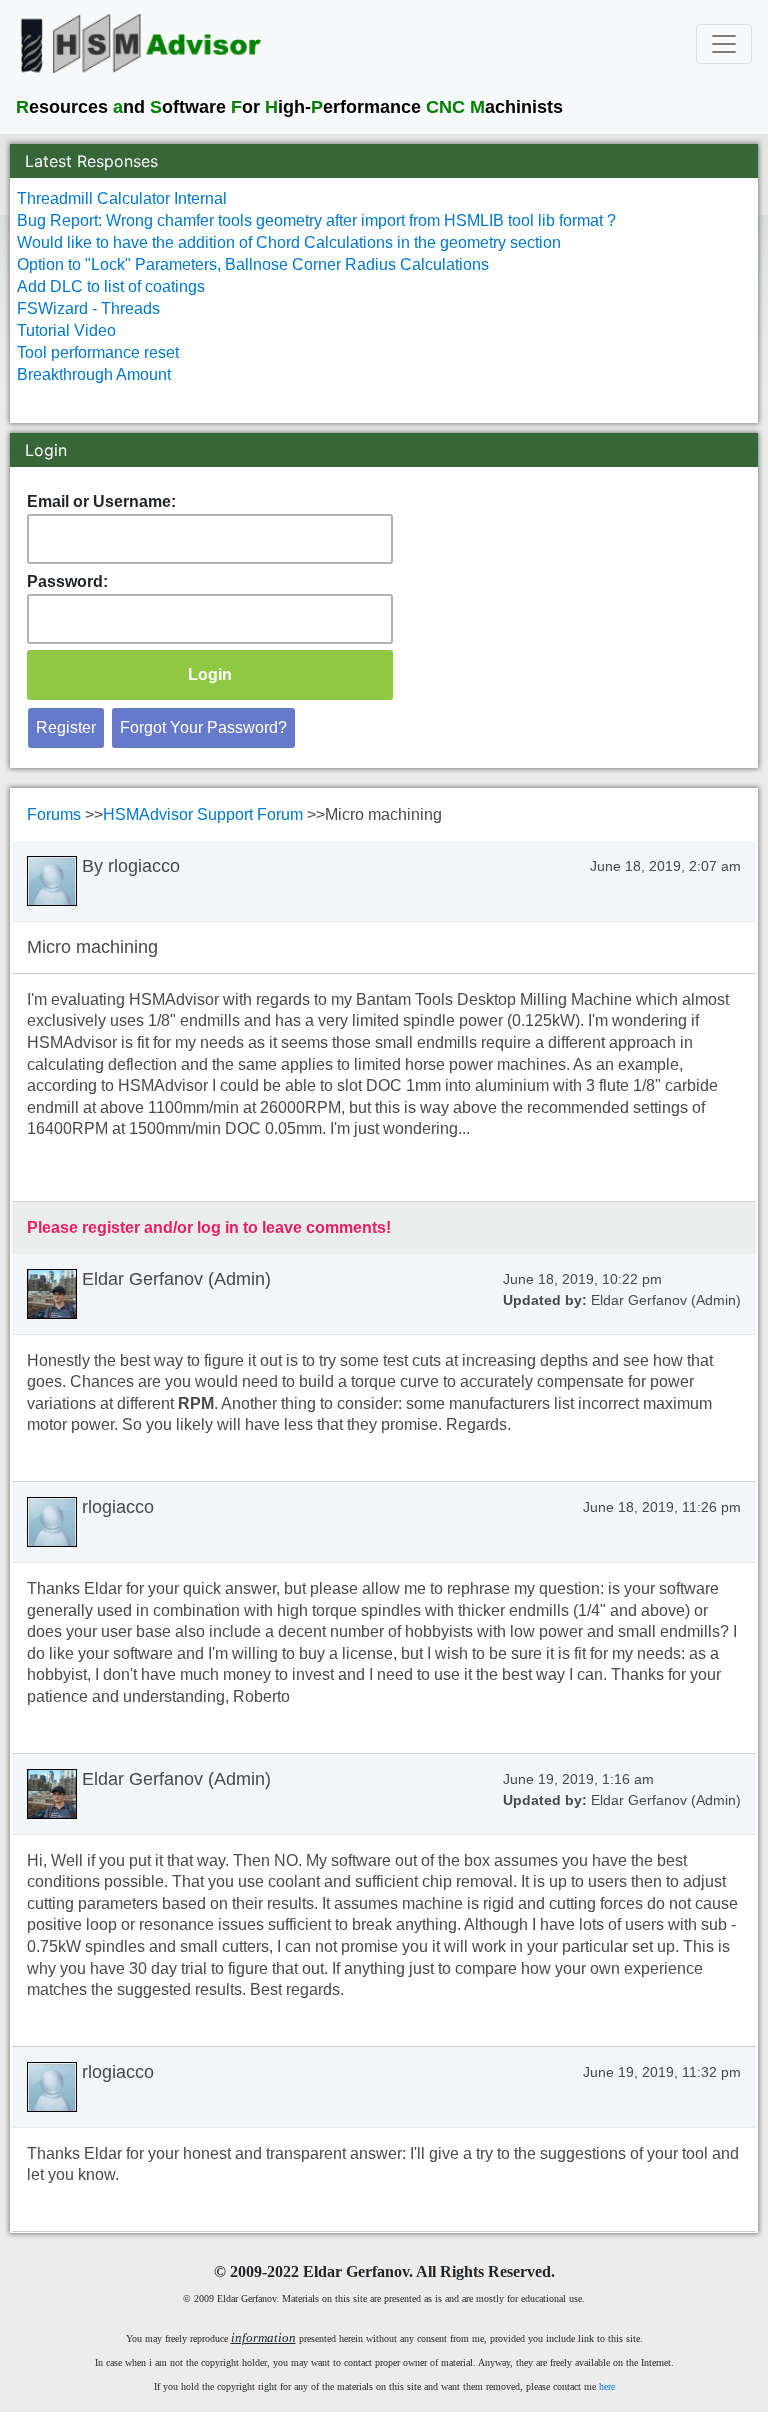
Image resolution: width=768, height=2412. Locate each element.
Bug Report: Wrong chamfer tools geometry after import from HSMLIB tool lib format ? (316, 220)
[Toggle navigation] (724, 44)
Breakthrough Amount (94, 374)
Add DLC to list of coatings (111, 286)
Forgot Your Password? (203, 727)
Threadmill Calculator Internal (122, 198)
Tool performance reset (98, 352)
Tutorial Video (66, 330)
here (607, 2386)
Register (66, 727)
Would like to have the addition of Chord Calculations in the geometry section (289, 242)
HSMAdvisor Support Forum (205, 814)
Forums (56, 814)
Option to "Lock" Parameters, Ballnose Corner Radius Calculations (253, 264)
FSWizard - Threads (88, 308)
